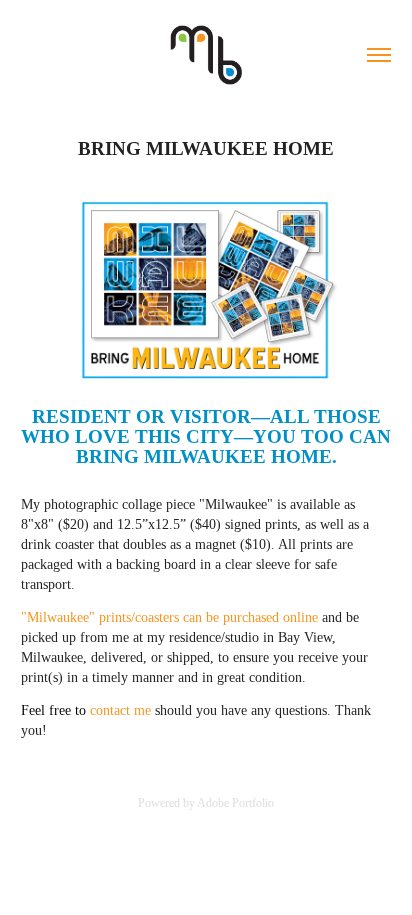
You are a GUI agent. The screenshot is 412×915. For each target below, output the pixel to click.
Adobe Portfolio (235, 803)
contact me (122, 710)
